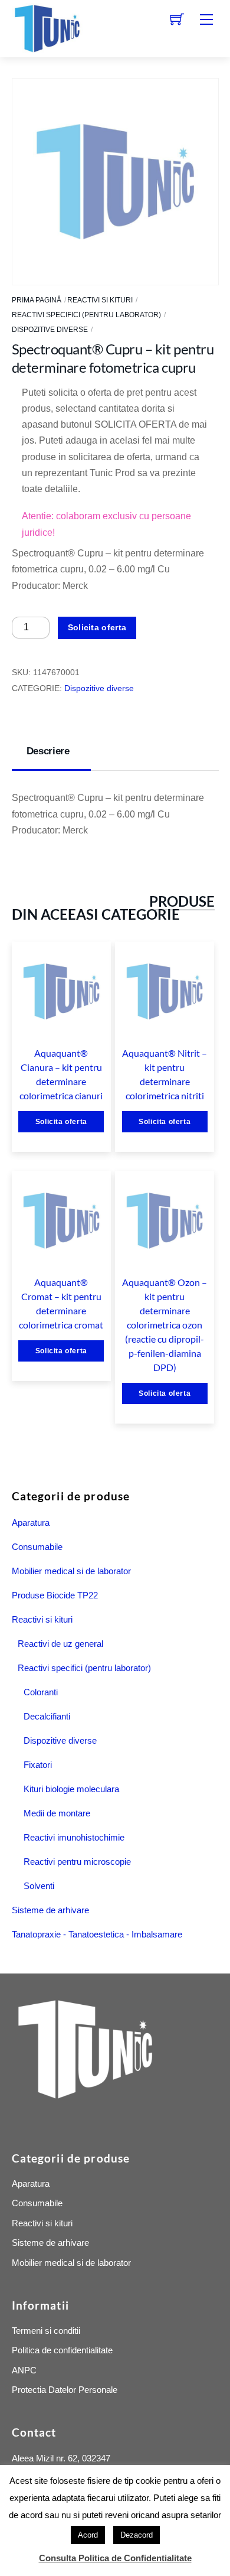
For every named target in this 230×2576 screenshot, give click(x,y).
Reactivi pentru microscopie (77, 1862)
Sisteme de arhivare (50, 1910)
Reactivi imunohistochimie (74, 1837)
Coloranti (41, 1692)
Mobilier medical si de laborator (71, 1571)
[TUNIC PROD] (47, 27)
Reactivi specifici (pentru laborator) (86, 315)
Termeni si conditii (46, 2331)
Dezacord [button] (137, 2535)
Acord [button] (88, 2535)
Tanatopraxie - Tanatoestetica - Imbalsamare (97, 1934)
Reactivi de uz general (60, 1644)
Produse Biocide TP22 (55, 1595)
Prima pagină (37, 300)
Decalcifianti (47, 1716)
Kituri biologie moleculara (71, 1789)
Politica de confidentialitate (62, 2350)
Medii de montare (57, 1813)
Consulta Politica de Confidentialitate (115, 2558)
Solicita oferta (97, 627)
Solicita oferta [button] (61, 1122)
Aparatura (31, 1523)
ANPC (24, 2370)
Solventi (39, 1886)
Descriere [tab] (48, 751)
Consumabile (37, 1547)
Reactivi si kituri (100, 300)
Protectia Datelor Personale (65, 2390)
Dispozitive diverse (50, 330)
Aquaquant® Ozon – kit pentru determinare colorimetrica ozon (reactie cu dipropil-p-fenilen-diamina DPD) (165, 1325)
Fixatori (38, 1765)
